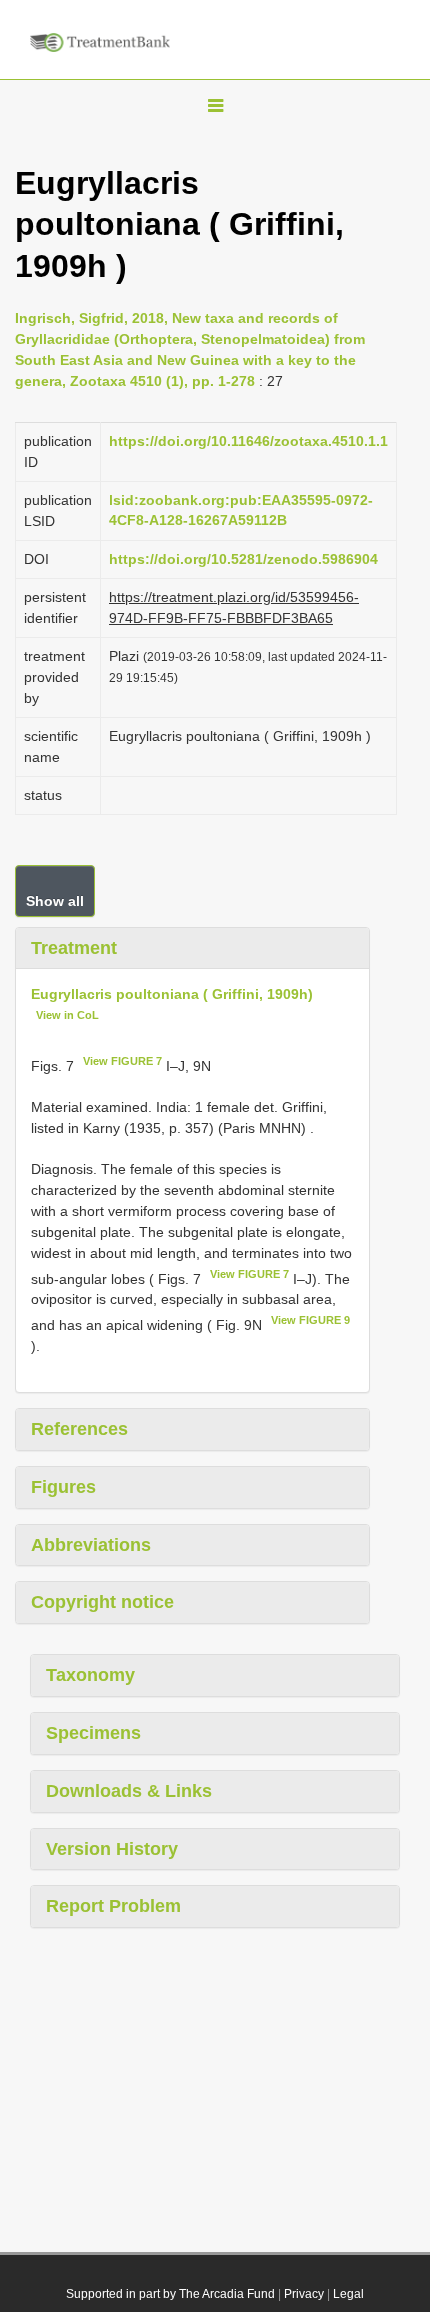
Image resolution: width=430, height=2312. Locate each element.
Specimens (93, 1733)
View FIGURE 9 (310, 1320)
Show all (55, 901)
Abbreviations (91, 1545)
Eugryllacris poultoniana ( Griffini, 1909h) (172, 994)
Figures (63, 1487)
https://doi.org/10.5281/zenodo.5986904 (243, 559)
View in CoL (67, 1015)
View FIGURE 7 (122, 1061)
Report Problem (113, 1906)
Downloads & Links (129, 1791)
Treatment (74, 948)
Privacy (304, 2294)
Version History (112, 1849)
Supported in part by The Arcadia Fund (170, 2294)
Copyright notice (102, 1602)
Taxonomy (90, 1675)
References (79, 1429)
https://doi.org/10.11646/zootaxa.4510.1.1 (248, 441)
